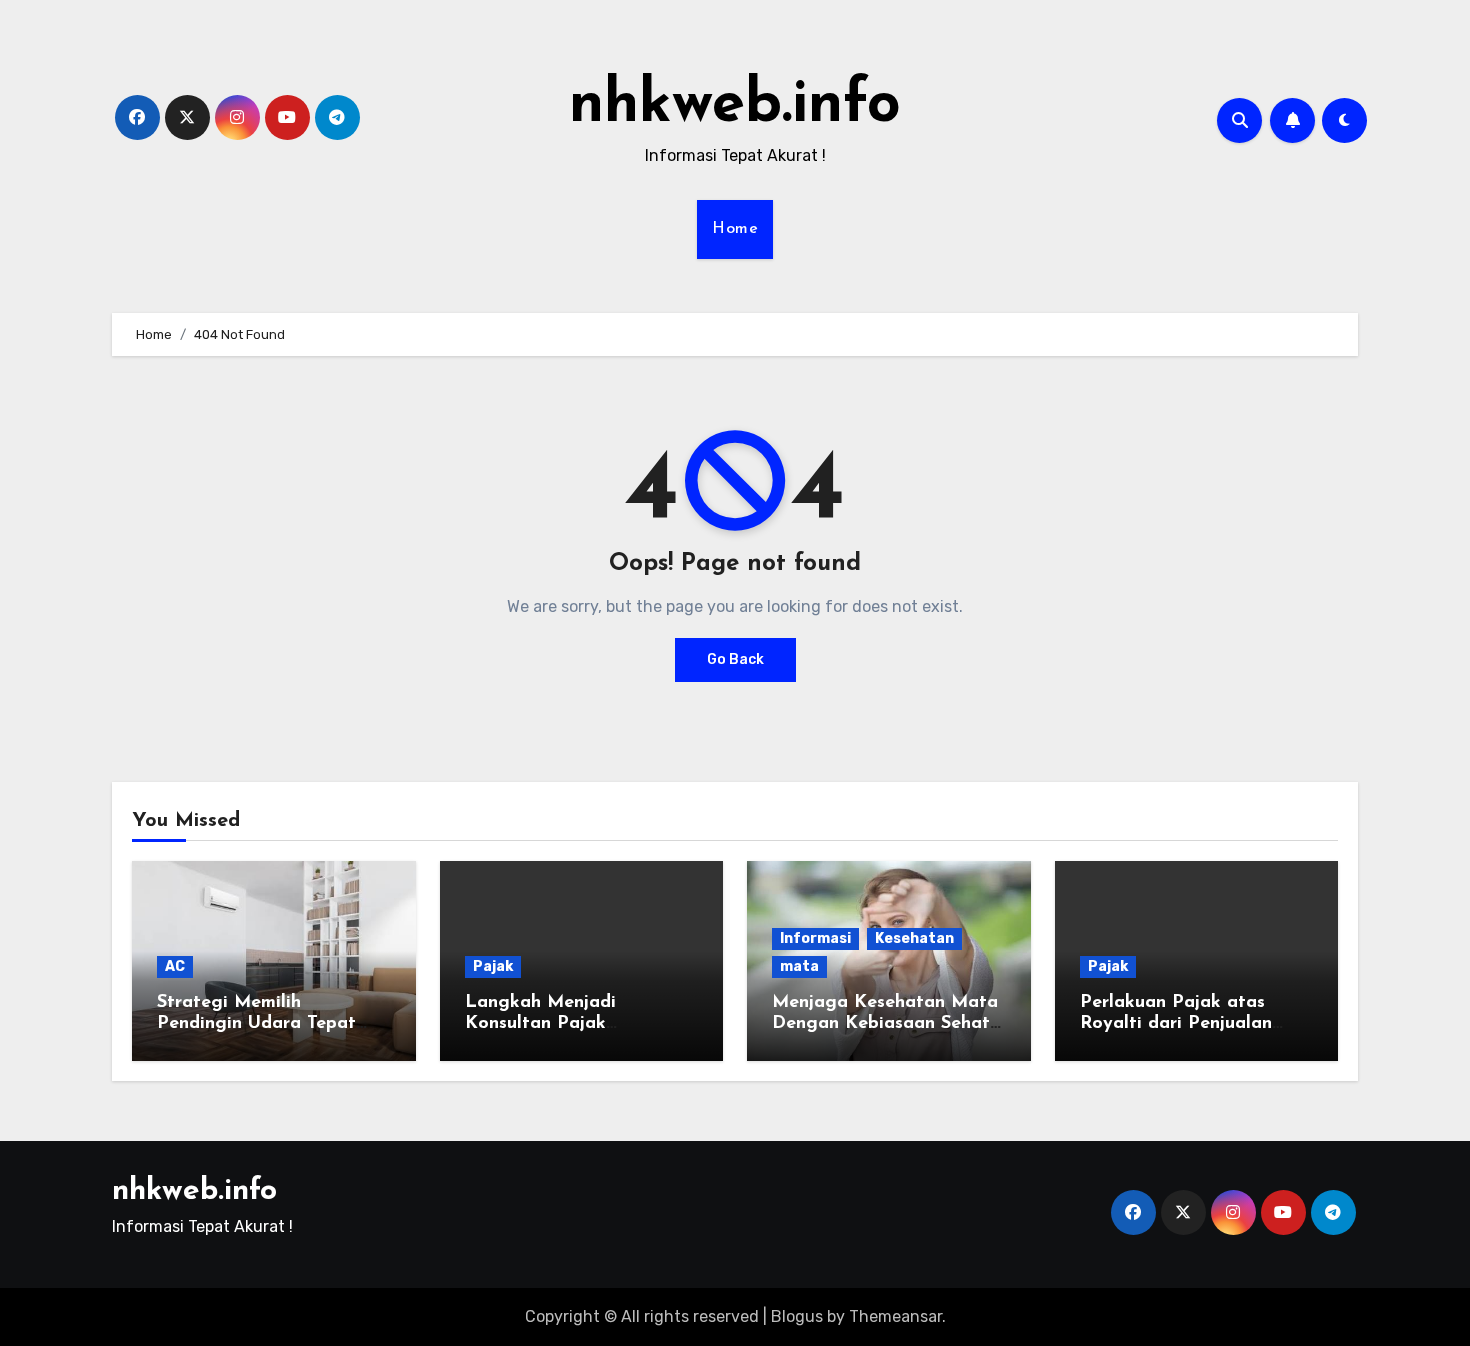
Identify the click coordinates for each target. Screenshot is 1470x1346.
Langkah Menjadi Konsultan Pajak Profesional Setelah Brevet (580, 1024)
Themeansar (895, 1316)
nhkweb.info (735, 106)
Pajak (493, 966)
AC (175, 966)
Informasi (815, 938)
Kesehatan (914, 938)
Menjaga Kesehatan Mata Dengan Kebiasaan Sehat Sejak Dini (885, 1024)
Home (735, 229)
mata (799, 966)
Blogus (797, 1316)
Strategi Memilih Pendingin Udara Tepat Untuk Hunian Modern (256, 1024)
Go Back (735, 659)
